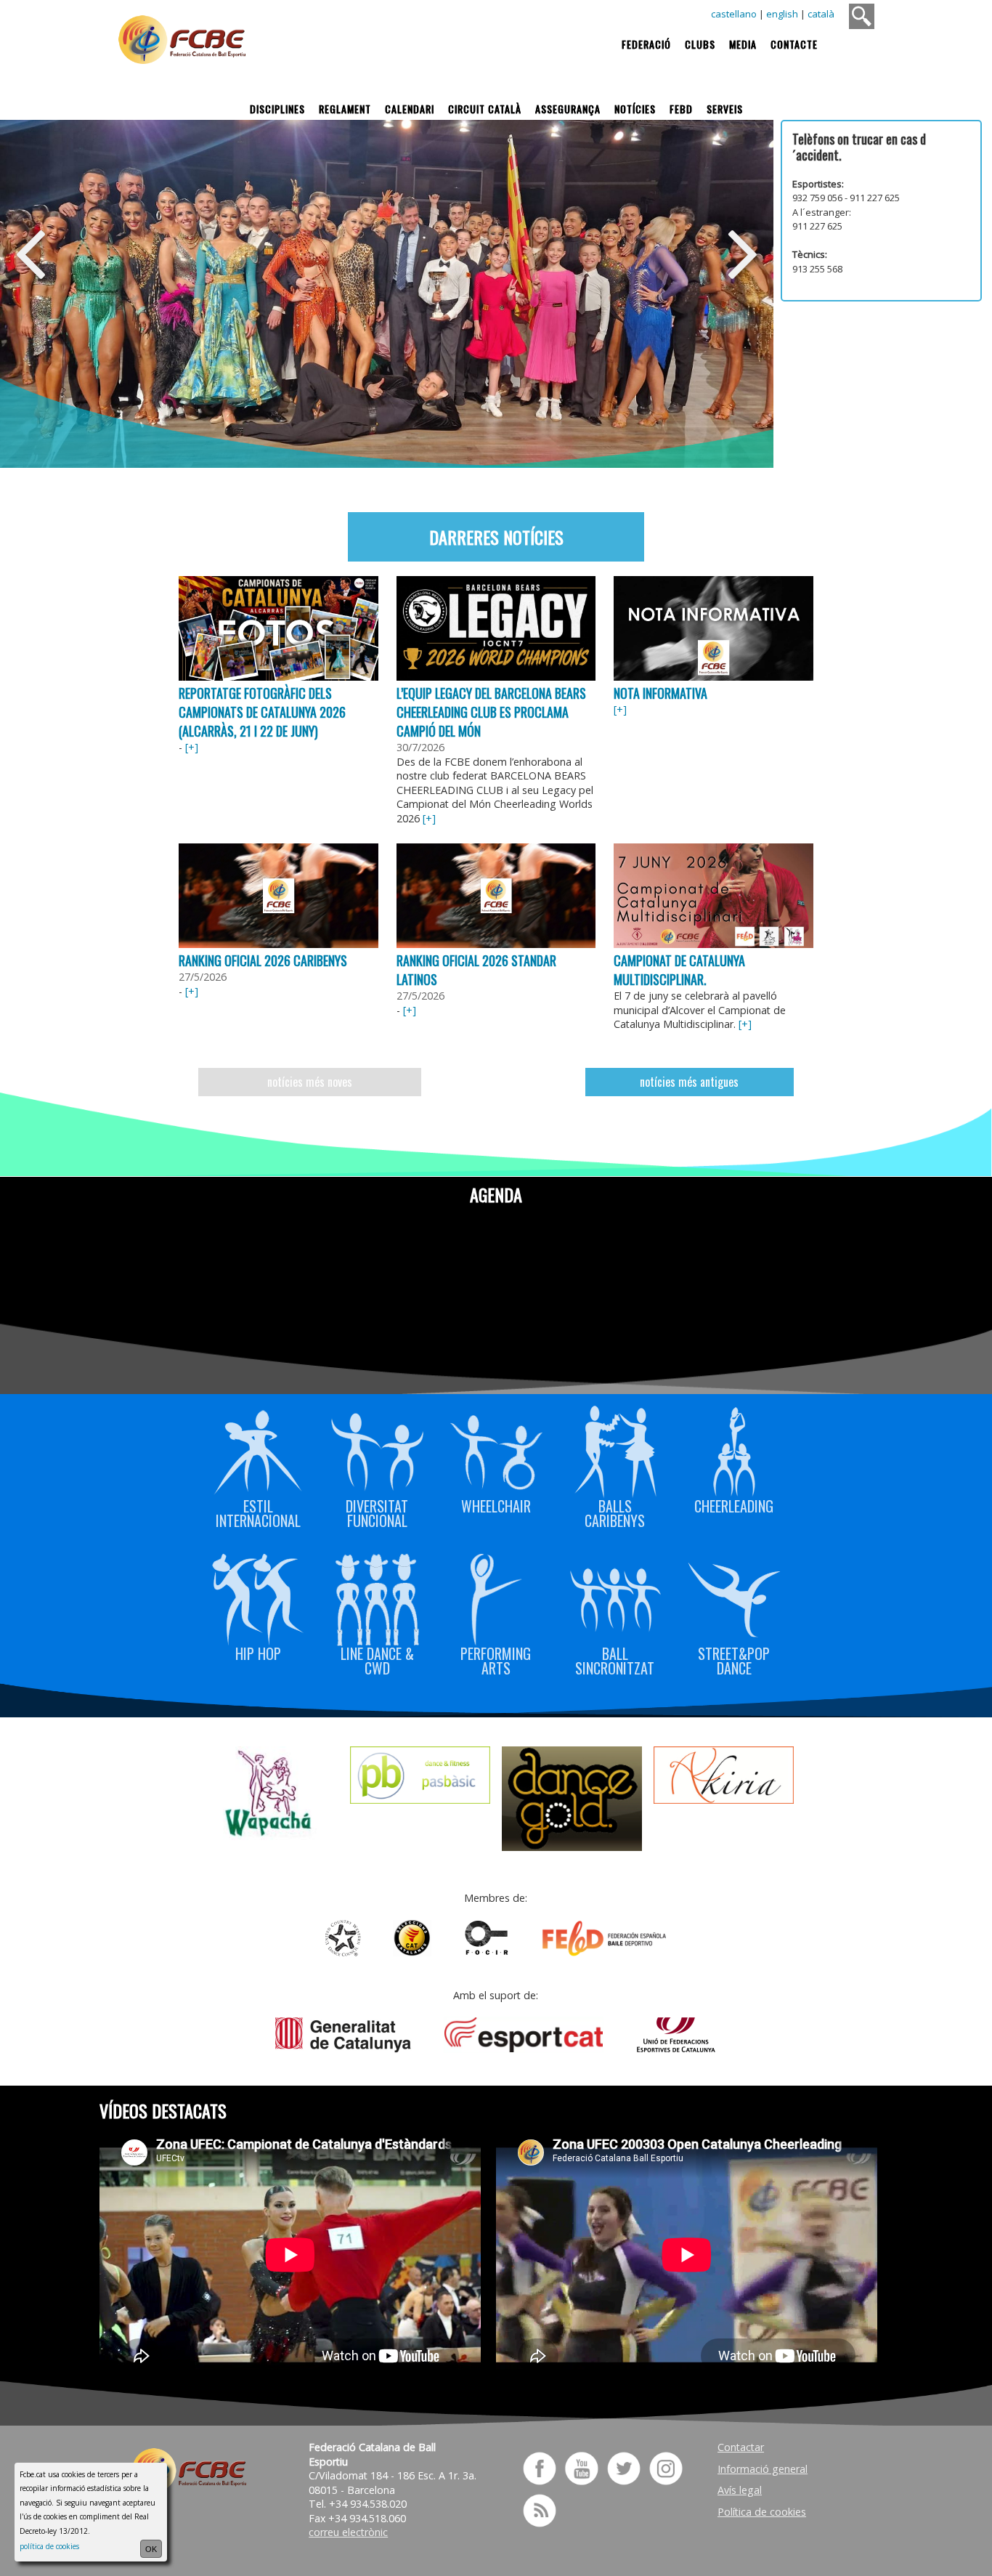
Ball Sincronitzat (615, 1659)
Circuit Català (485, 109)
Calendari (410, 109)
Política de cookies (762, 2512)
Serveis (725, 109)
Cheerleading (734, 1504)
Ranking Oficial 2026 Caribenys (263, 960)
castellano (734, 14)
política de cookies (49, 2546)
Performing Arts (496, 1659)
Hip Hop (258, 1652)
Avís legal (740, 2490)
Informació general (763, 2469)
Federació (646, 44)
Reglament (345, 109)
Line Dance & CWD (377, 1659)
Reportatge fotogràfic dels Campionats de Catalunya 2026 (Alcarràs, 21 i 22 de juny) (262, 712)
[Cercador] (862, 16)
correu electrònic (348, 2532)
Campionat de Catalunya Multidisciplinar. (679, 970)
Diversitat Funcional (377, 1511)
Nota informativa (660, 693)
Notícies (635, 109)
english (782, 14)
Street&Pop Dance (734, 1659)
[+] (192, 747)
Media (743, 44)
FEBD (681, 109)
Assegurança (568, 109)
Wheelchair (496, 1504)
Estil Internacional (258, 1511)
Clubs (700, 44)
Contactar (741, 2447)
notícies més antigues (689, 1082)
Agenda (496, 1194)
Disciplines (277, 109)
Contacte (794, 44)
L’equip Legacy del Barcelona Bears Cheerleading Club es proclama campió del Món (491, 712)
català (821, 14)
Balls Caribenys (615, 1511)
